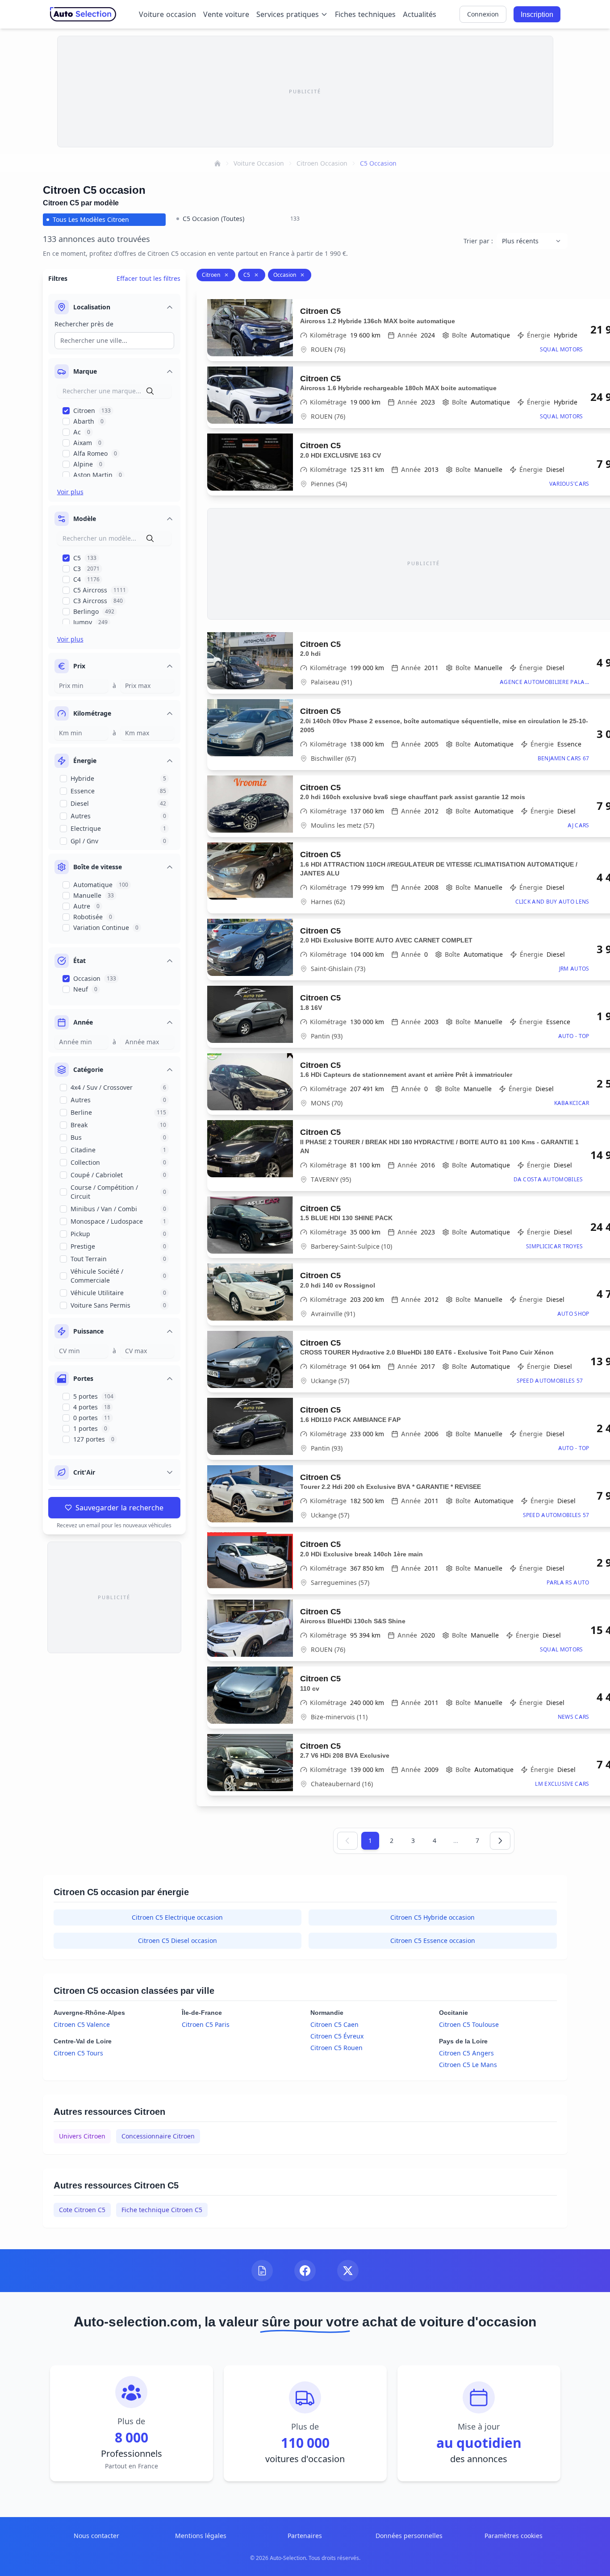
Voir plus (70, 492)
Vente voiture (226, 14)
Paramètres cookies (514, 2536)
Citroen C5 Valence (82, 2024)
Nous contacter (96, 2536)
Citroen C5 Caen (334, 2024)
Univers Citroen (82, 2136)
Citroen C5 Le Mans (468, 2065)
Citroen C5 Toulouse (469, 2024)
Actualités (420, 14)
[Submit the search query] (150, 391)
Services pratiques (288, 14)
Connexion (483, 14)
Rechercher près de (84, 324)
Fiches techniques (365, 14)
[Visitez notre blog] (262, 2271)
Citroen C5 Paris (206, 2024)
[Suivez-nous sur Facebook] (305, 2271)
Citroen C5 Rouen (336, 2048)
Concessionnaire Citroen (158, 2136)
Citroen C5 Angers (466, 2053)
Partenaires (305, 2536)
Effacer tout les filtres (148, 278)
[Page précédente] (347, 1841)
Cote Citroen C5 (82, 2210)
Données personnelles (409, 2536)
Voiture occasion (167, 14)
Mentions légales (201, 2536)
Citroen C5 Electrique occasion (177, 1917)
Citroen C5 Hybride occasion (432, 1917)
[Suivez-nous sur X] (348, 2271)
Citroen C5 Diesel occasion (178, 1940)
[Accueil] (217, 163)
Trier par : (478, 241)
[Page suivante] (500, 1841)
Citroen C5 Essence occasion (433, 1940)
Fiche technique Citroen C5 (162, 2210)
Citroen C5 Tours (78, 2053)
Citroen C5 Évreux (337, 2036)
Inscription (537, 14)
